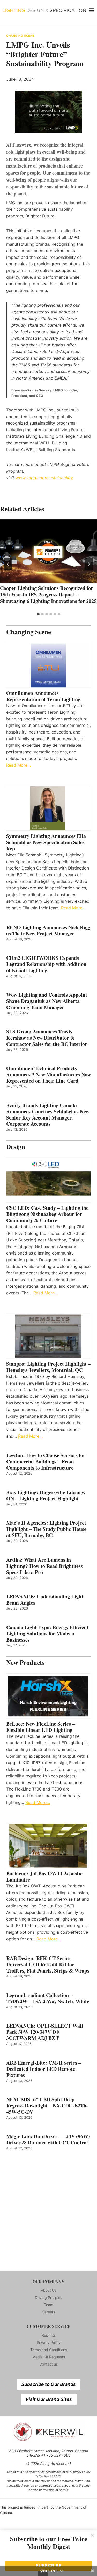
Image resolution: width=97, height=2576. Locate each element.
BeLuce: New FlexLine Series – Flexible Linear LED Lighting (40, 1727)
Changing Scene (20, 36)
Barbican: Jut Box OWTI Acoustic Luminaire (44, 1877)
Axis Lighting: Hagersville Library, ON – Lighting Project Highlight (46, 1495)
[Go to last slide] (8, 564)
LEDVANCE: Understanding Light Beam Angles (45, 1600)
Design (16, 1147)
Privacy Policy (49, 2342)
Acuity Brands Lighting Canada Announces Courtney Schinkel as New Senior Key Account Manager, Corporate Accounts (48, 1115)
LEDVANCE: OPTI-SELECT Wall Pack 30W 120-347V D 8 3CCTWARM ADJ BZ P (45, 2032)
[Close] (92, 2535)
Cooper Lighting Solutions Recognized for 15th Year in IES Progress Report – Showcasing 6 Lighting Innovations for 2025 (48, 595)
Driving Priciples (48, 2297)
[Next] (89, 564)
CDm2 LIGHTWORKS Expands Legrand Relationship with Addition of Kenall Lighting (46, 964)
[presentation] (48, 551)
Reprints (49, 2335)
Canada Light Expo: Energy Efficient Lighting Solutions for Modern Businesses (47, 1634)
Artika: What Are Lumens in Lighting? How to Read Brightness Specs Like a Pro (44, 1566)
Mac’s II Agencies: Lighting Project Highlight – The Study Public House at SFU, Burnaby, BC (46, 1529)
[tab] (38, 614)
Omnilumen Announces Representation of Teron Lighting (43, 696)
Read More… (18, 765)
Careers (48, 2312)
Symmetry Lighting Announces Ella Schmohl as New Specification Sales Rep (46, 842)
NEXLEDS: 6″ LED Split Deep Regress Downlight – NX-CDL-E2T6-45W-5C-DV (47, 2106)
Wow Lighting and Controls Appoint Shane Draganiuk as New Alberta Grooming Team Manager (47, 1001)
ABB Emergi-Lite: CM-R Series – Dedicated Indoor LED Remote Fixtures (44, 2069)
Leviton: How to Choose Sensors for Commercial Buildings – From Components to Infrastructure (46, 1462)
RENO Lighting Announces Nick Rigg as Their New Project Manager (48, 931)
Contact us (48, 2364)
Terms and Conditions (49, 2350)
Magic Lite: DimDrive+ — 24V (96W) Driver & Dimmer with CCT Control (48, 2140)
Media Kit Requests (49, 2357)
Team (49, 2305)
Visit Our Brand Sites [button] (49, 2399)
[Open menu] (91, 10)
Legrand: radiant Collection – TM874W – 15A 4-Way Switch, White (48, 1998)
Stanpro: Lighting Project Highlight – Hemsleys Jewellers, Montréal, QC (48, 1367)
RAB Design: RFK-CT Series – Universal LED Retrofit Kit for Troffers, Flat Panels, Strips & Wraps (48, 1965)
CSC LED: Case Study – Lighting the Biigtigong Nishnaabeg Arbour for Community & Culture (47, 1214)
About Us (49, 2290)
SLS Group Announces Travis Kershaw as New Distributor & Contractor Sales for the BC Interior (47, 1038)
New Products (25, 1662)
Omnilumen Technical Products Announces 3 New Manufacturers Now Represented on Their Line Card (48, 1075)
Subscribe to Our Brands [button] (48, 2384)
